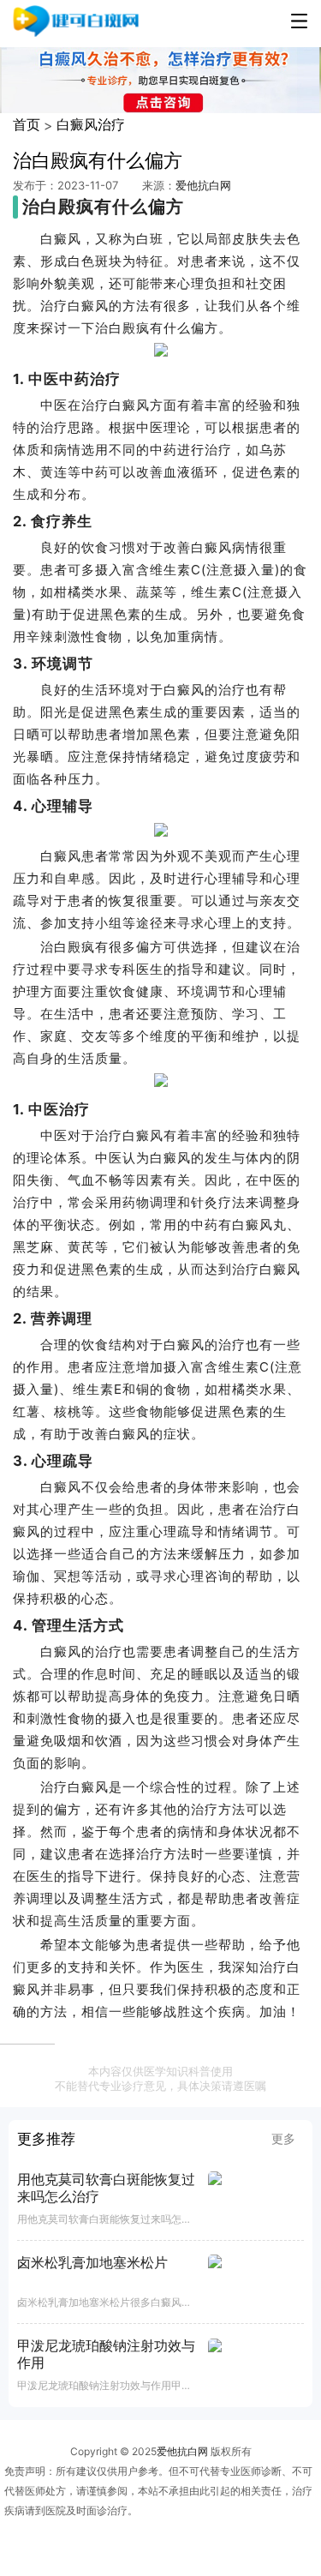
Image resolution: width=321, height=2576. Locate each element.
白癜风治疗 (91, 124)
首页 (27, 124)
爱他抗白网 (203, 185)
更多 (283, 2138)
